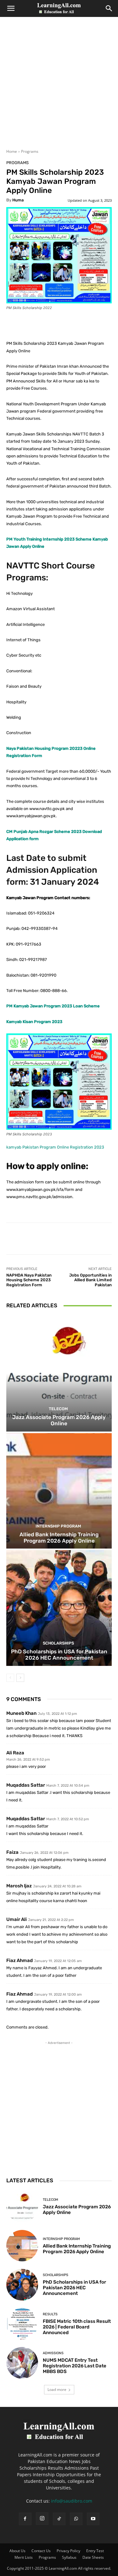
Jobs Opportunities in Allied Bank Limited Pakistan (90, 1280)
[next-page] (20, 1678)
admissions (53, 2353)
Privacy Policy (68, 2551)
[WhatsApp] (76, 2519)
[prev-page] (10, 1678)
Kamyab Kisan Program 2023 (34, 1022)
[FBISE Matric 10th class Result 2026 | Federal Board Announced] (22, 2324)
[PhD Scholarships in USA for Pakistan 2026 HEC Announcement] (59, 1608)
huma (18, 200)
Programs (30, 151)
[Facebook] (25, 2519)
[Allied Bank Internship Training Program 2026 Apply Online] (59, 1491)
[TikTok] (59, 2519)
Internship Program (58, 1526)
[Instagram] (42, 2519)
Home (12, 151)
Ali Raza (15, 1753)
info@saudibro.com (72, 2501)
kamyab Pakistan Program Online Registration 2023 (55, 1147)
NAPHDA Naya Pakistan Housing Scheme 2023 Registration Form (29, 1280)
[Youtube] (93, 2519)
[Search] (109, 8)
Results (50, 2314)
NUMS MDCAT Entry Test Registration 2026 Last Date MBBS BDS (75, 2366)
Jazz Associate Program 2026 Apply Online (59, 1420)
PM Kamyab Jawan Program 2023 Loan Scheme (53, 1006)
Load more (57, 2389)
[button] (11, 8)
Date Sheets (93, 2557)
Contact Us (41, 2551)
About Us (17, 2551)
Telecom (58, 1409)
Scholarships (58, 1643)
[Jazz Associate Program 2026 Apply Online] (59, 1374)
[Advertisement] (59, 87)
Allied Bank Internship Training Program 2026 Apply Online (59, 1538)
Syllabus (69, 2557)
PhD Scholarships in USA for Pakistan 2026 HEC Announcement (59, 1655)
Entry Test (95, 2551)
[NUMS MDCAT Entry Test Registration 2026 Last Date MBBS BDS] (22, 2363)
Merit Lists (24, 2557)
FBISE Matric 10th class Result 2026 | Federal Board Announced (77, 2327)
